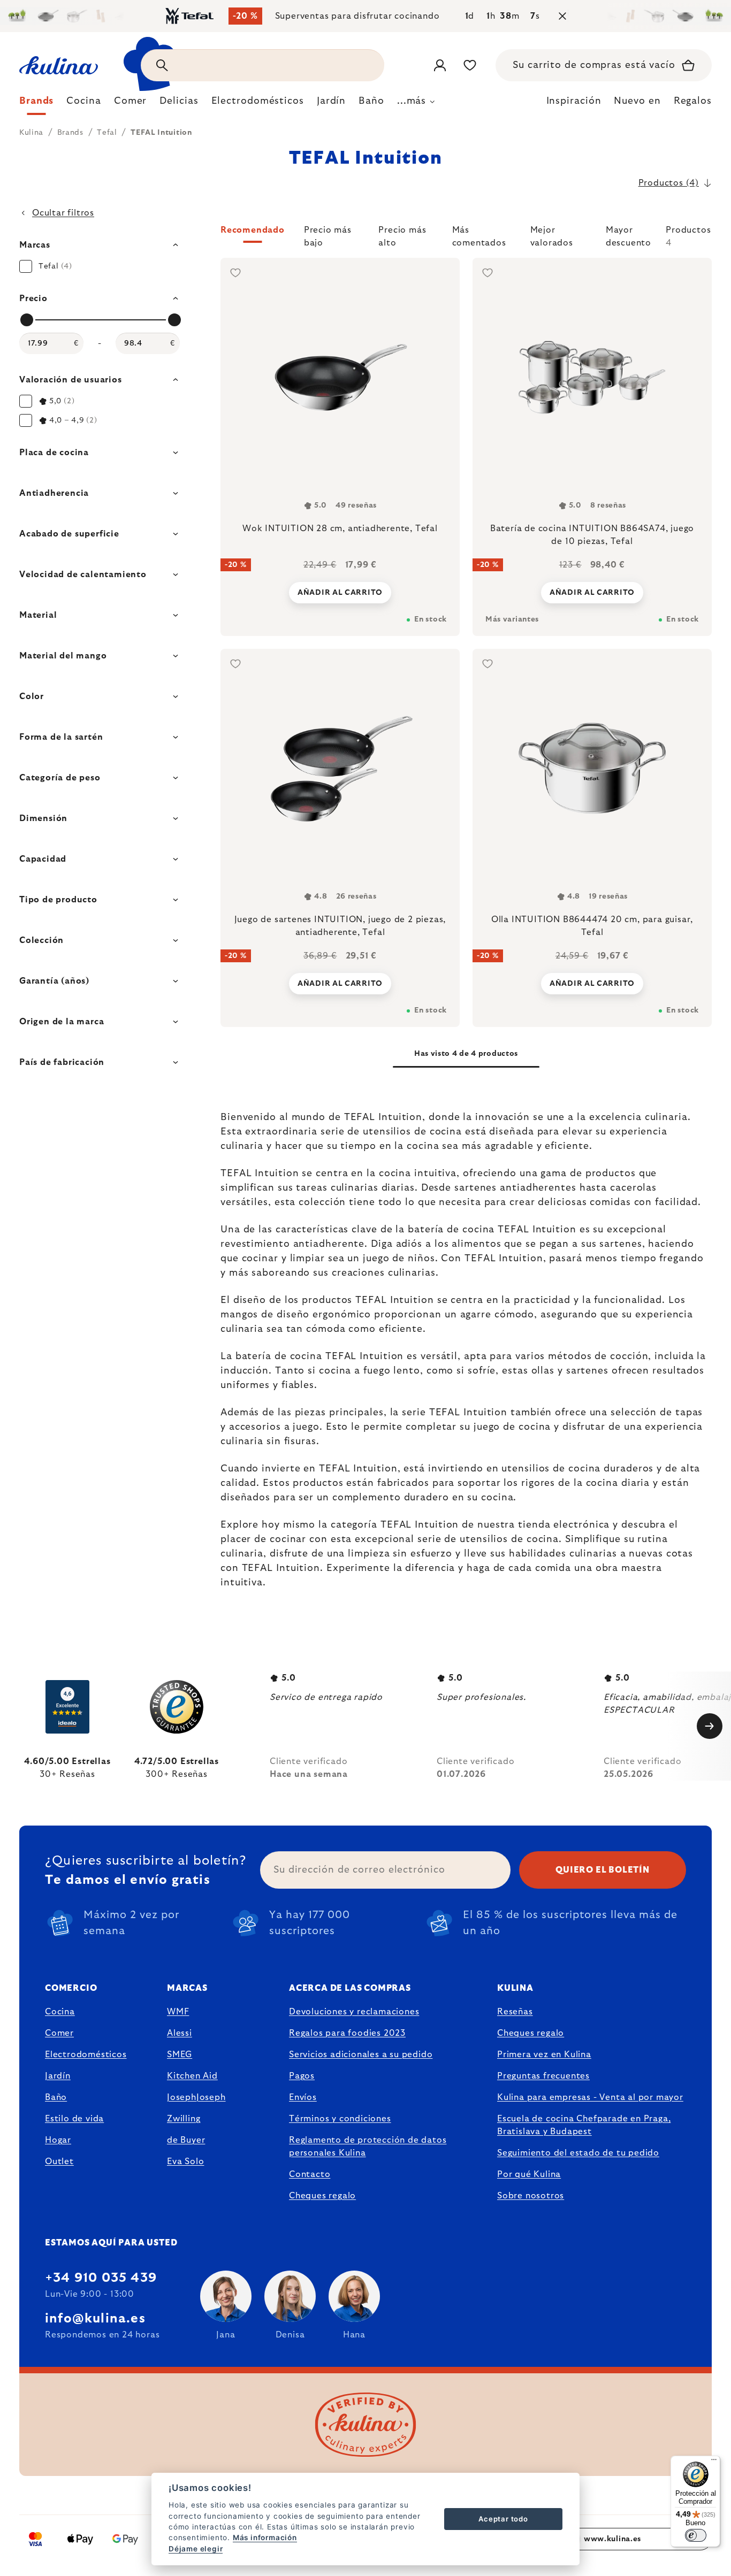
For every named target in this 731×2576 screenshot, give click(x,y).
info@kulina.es (95, 2319)
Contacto (310, 2174)
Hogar (58, 2140)
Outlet (59, 2161)
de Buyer (186, 2140)
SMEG (180, 2054)
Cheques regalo (322, 2196)
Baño (56, 2097)
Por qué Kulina (529, 2174)
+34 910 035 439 (101, 2278)
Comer (59, 2033)
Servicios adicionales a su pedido (361, 2054)
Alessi (180, 2033)
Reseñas (515, 2012)
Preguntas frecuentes (543, 2076)
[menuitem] (36, 104)
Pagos (302, 2076)
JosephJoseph (196, 2097)
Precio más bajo (328, 234)
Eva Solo (185, 2161)
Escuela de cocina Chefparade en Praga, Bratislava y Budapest (584, 2125)
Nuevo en (637, 101)
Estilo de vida (74, 2119)
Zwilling (184, 2119)
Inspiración (574, 101)
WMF (178, 2012)
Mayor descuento (629, 234)
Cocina (60, 2012)
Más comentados (479, 234)
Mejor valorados (552, 234)
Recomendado (253, 230)
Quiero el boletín (603, 1870)
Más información (265, 2537)
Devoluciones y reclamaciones (354, 2012)
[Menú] (714, 2462)
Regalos (693, 101)
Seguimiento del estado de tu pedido (578, 2153)
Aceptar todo (503, 2519)
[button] (466, 236)
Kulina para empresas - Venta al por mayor (590, 2097)
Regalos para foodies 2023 (347, 2033)
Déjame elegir (196, 2549)
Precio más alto (402, 234)
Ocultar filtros (63, 213)
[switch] (696, 2535)
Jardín (58, 2076)
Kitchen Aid (192, 2076)
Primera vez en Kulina (544, 2054)
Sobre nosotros (531, 2196)
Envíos (303, 2097)
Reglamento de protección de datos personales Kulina (368, 2146)
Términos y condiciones (340, 2119)
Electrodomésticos (86, 2054)
